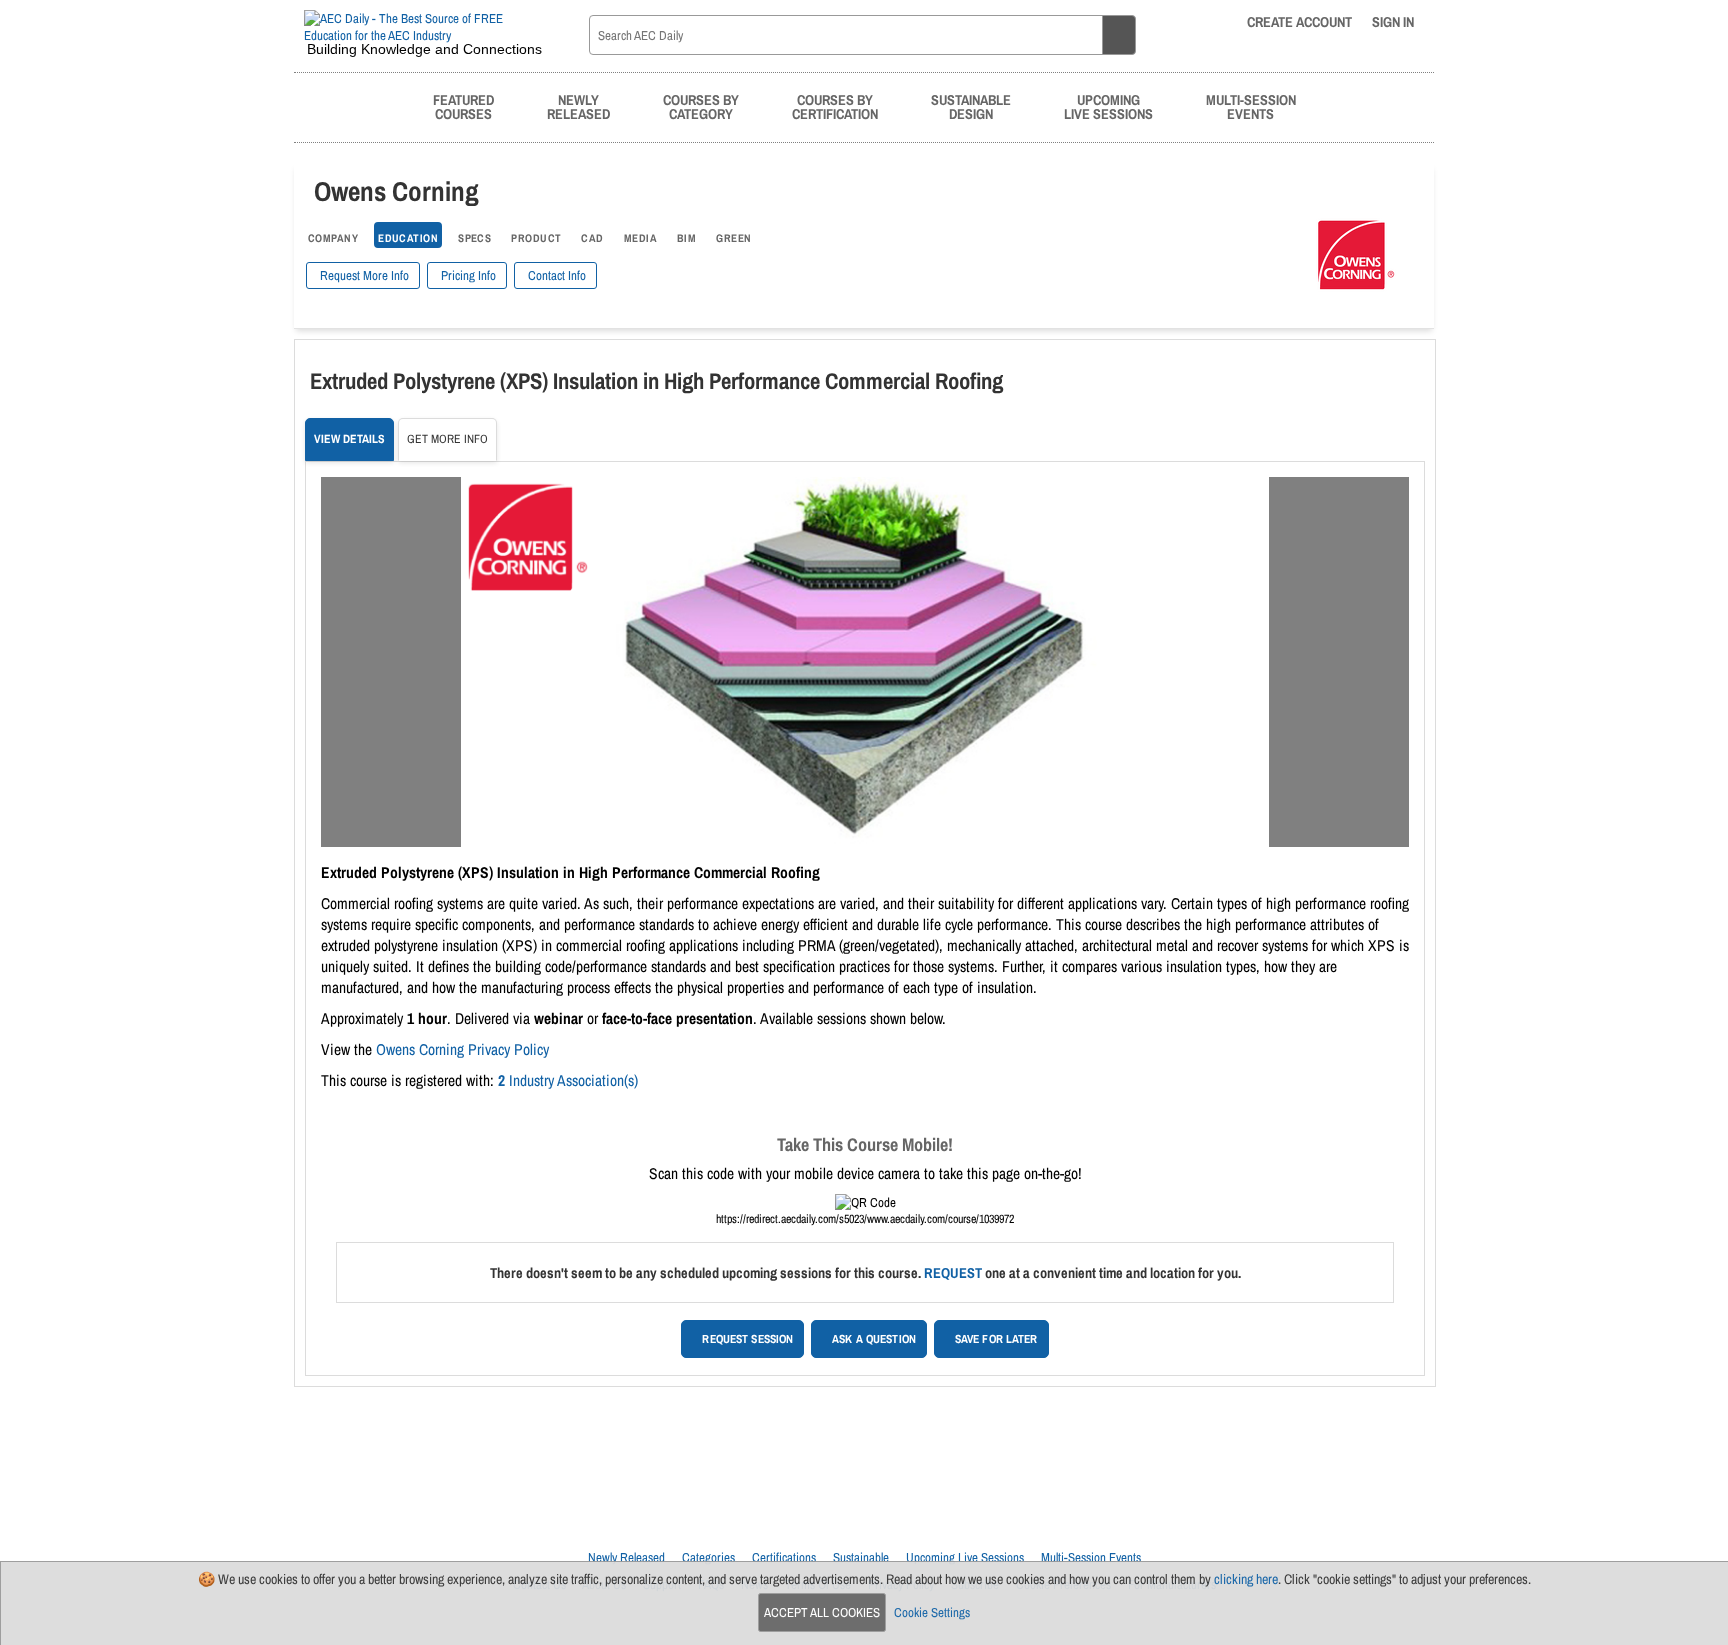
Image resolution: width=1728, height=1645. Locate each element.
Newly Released (626, 1557)
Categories (708, 1557)
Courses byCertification (835, 106)
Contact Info (555, 275)
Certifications (784, 1557)
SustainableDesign (971, 106)
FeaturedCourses (463, 106)
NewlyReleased (578, 106)
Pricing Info (467, 275)
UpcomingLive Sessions (1108, 106)
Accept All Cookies (822, 1612)
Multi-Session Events (1091, 1557)
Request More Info (363, 275)
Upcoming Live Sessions (965, 1557)
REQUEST (953, 1272)
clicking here (1246, 1579)
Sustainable (861, 1557)
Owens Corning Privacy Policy (462, 1049)
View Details (349, 439)
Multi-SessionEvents (1251, 106)
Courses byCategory (701, 106)
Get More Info (447, 439)
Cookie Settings (932, 1612)
